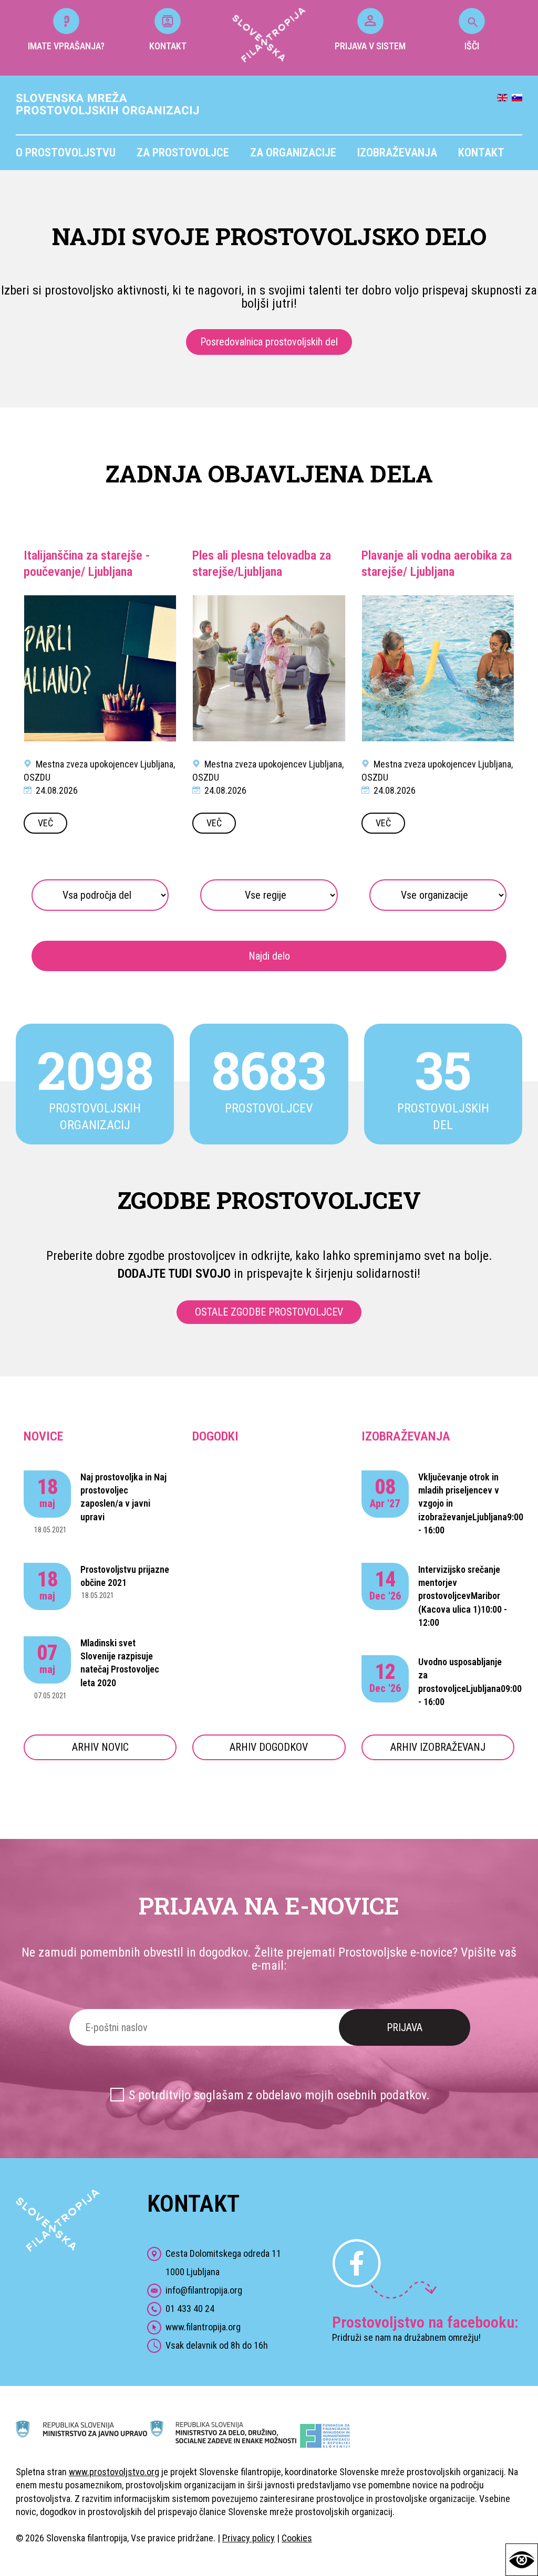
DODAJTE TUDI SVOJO (174, 1274)
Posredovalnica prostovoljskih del (269, 342)
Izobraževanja (397, 153)
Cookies (297, 2538)
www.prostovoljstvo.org (114, 2472)
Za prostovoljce (183, 153)
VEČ (45, 823)
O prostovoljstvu (66, 153)
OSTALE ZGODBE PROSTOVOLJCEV (269, 1312)
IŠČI (472, 46)
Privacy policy (249, 2538)
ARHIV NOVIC (100, 1747)
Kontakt (481, 153)
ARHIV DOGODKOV (269, 1747)
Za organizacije (293, 153)
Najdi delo (269, 956)
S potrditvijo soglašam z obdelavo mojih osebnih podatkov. (279, 2095)
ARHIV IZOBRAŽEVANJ (438, 1747)
